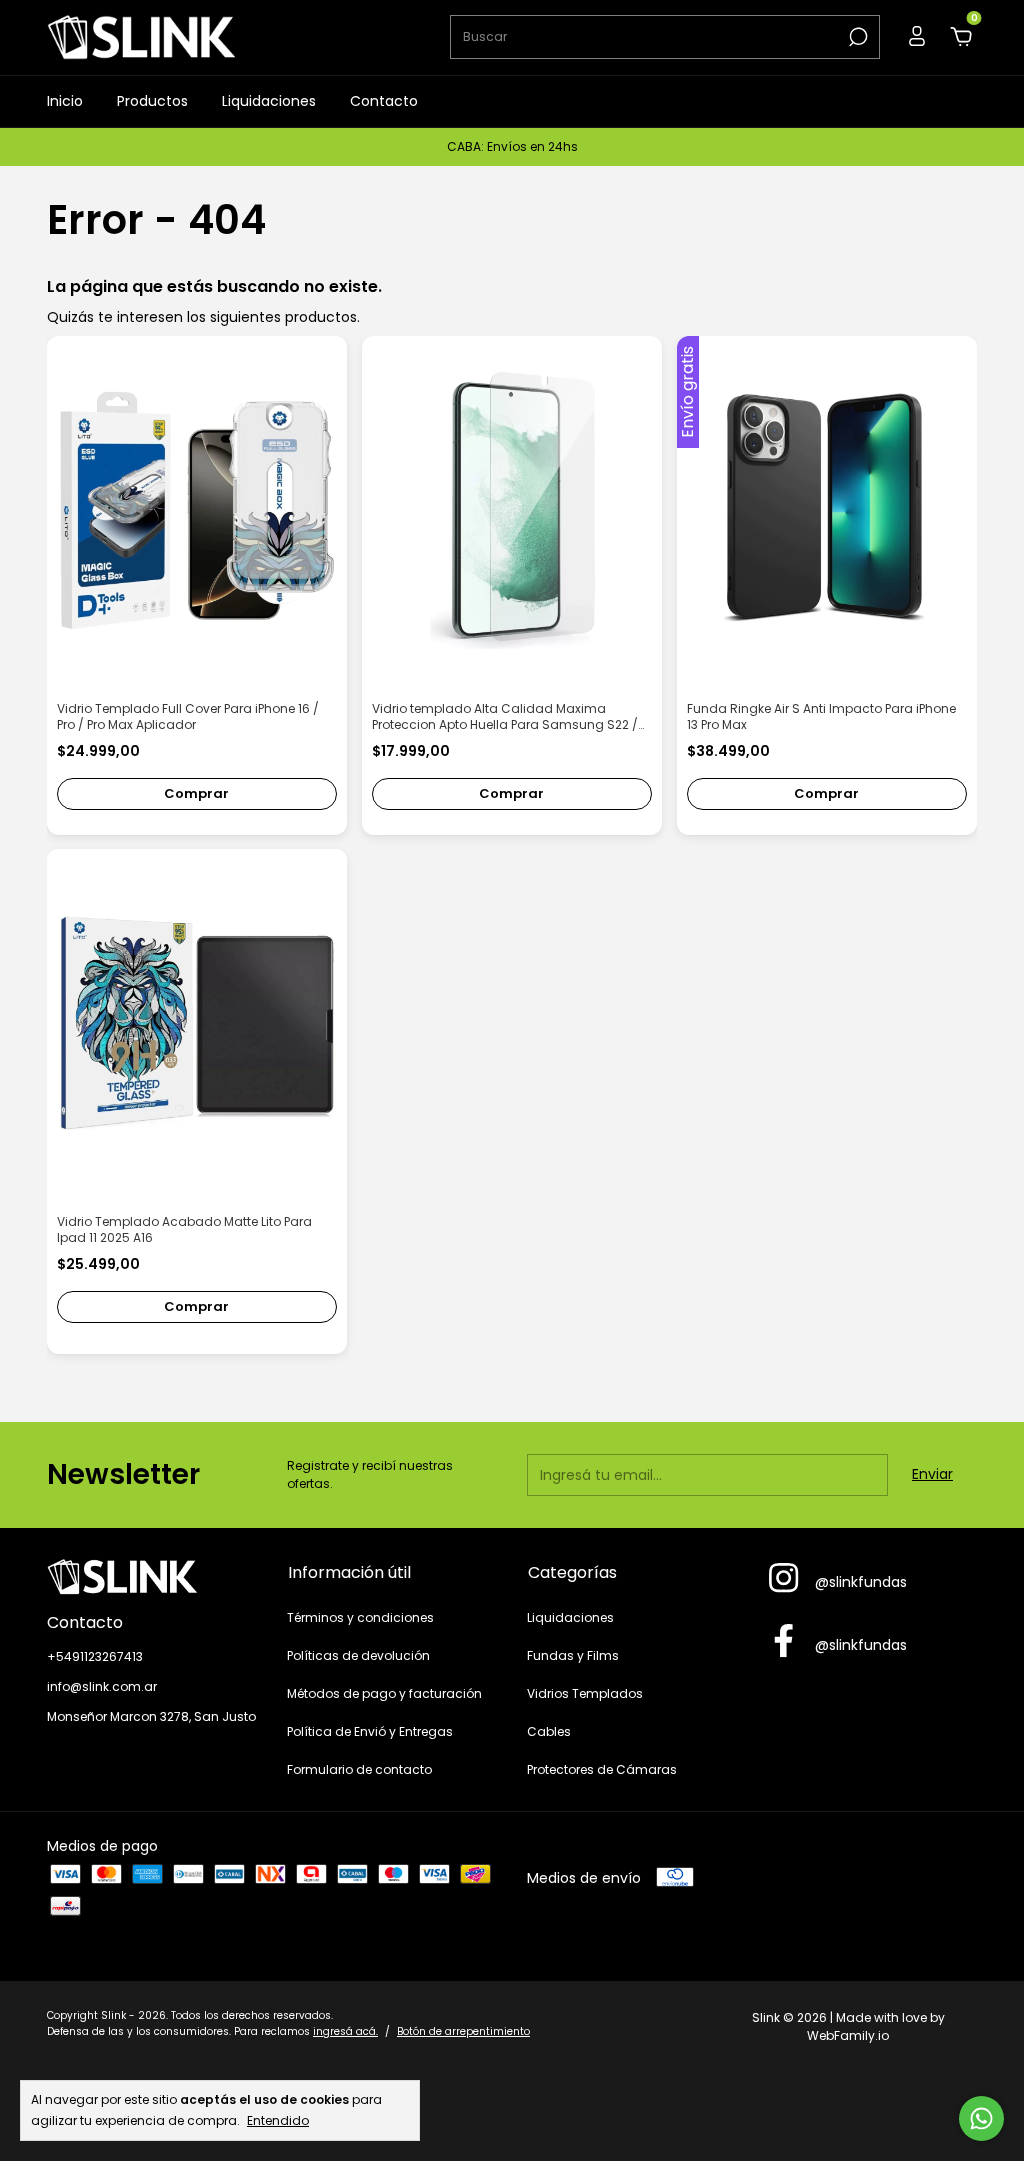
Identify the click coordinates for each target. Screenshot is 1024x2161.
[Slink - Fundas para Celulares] (152, 1577)
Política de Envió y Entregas (370, 1731)
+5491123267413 (95, 1656)
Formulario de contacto (359, 1769)
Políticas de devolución (358, 1655)
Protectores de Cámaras (602, 1769)
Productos (152, 101)
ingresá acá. (345, 2031)
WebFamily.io (848, 2035)
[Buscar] (856, 37)
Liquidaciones (269, 101)
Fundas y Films (573, 1655)
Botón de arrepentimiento (463, 2031)
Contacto (384, 101)
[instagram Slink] (783, 1579)
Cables (549, 1731)
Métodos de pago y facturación (384, 1693)
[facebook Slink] (783, 1642)
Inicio (65, 101)
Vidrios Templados (585, 1693)
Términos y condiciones (360, 1617)
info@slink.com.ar (102, 1686)
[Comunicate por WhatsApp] (981, 2118)
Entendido (278, 2120)
